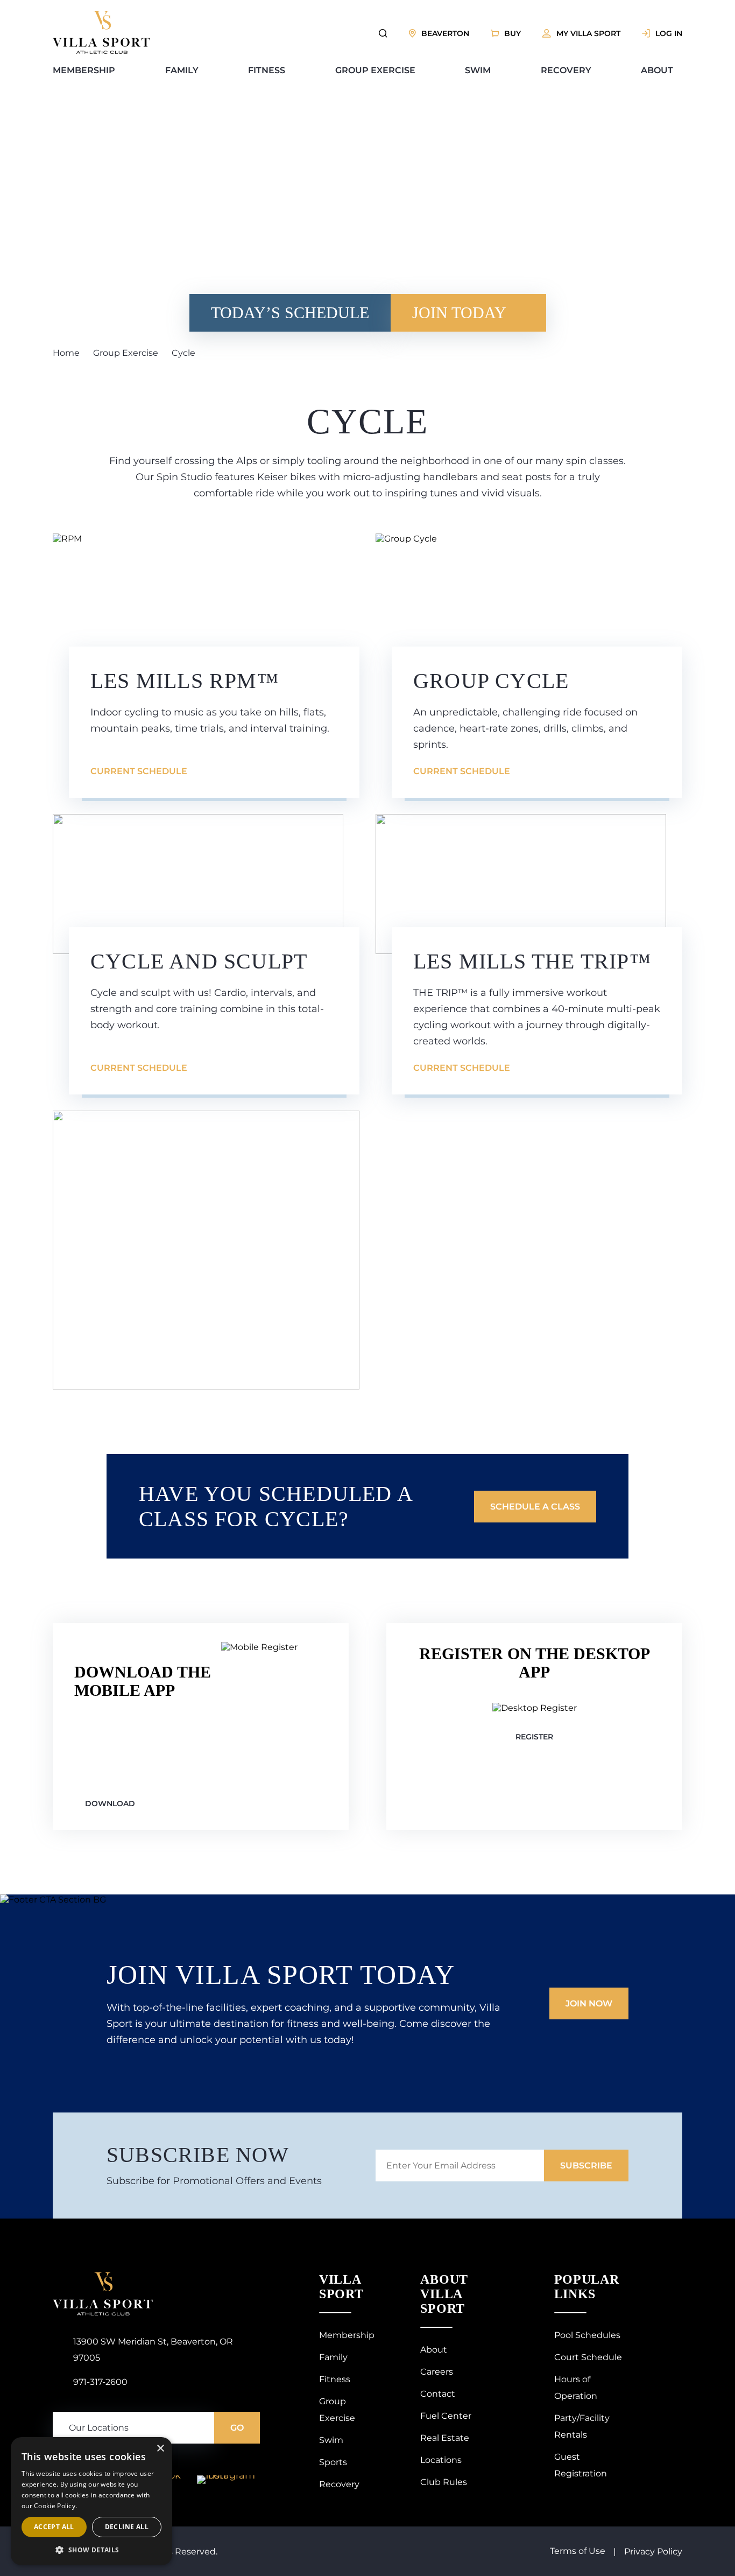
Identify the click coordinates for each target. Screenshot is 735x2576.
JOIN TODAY (459, 313)
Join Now (589, 2003)
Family (182, 70)
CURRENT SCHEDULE (139, 771)
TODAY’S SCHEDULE (290, 313)
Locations (441, 2460)
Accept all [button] (54, 2527)
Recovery (566, 70)
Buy (513, 33)
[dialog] (91, 2501)
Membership (84, 70)
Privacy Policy (653, 2552)
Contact (438, 2394)
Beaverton (445, 33)
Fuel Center (446, 2416)
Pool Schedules (587, 2335)
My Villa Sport (588, 33)
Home (66, 353)
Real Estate (445, 2438)
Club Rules (444, 2482)
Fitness (267, 70)
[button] (91, 2549)
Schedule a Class (535, 1507)
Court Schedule (588, 2357)
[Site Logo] (101, 51)
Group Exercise (375, 70)
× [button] (160, 2449)
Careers (437, 2372)
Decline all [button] (127, 2527)
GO (237, 2428)
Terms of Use (578, 2551)
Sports (333, 2462)
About (657, 70)
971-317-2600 (100, 2382)
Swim (478, 70)
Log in (669, 33)
